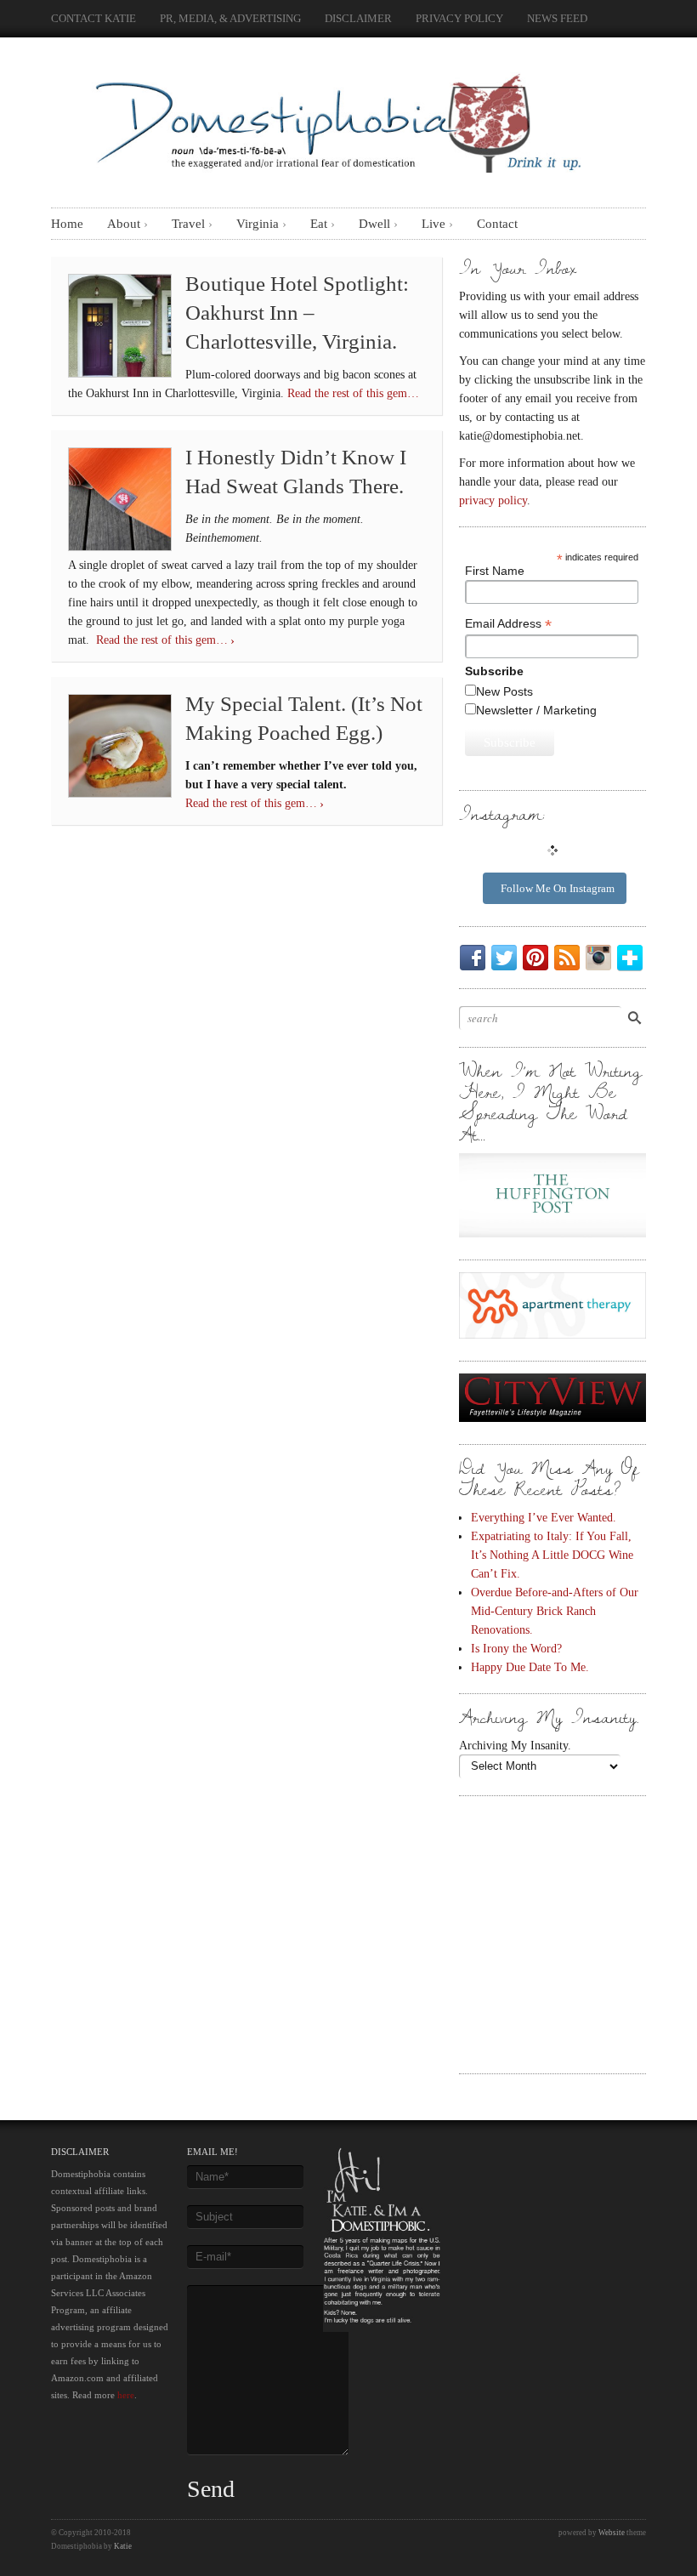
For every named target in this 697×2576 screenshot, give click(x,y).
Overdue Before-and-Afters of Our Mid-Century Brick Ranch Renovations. (555, 1611)
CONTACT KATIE (93, 18)
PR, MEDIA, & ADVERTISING (230, 18)
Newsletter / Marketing (536, 710)
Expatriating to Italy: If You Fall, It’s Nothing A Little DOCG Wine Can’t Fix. (552, 1555)
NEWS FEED (557, 18)
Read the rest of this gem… (353, 393)
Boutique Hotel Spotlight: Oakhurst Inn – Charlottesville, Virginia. (297, 313)
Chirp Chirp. (507, 958)
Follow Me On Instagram (558, 888)
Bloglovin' (633, 958)
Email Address (508, 624)
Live (433, 224)
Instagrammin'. (602, 958)
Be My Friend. (476, 958)
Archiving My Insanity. (515, 1745)
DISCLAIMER (358, 18)
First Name (495, 571)
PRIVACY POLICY (459, 18)
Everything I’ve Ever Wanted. (544, 1517)
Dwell (374, 224)
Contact (497, 224)
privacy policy (493, 500)
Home (67, 224)
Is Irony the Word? (516, 1648)
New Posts (504, 691)
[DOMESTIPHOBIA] (335, 118)
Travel (188, 224)
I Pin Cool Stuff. (539, 958)
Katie (123, 2546)
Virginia (258, 224)
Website (612, 2533)
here (126, 2395)
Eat (319, 224)
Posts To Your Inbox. (570, 958)
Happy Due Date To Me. (530, 1667)
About (124, 224)
